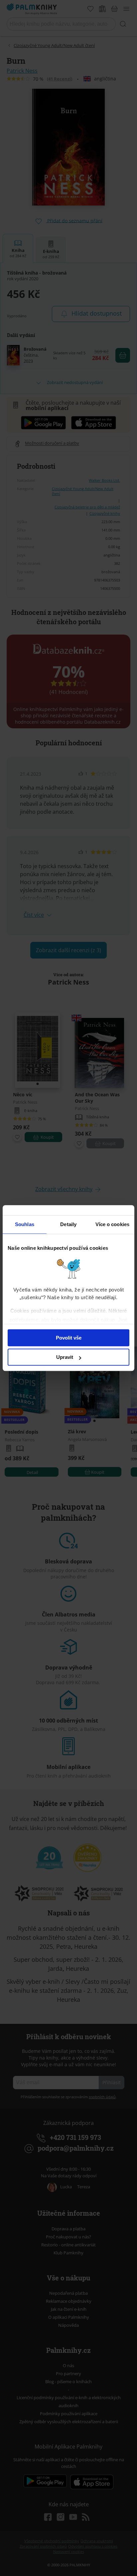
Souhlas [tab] (25, 1224)
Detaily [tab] (68, 1224)
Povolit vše (69, 1338)
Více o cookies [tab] (112, 1224)
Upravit (65, 1357)
